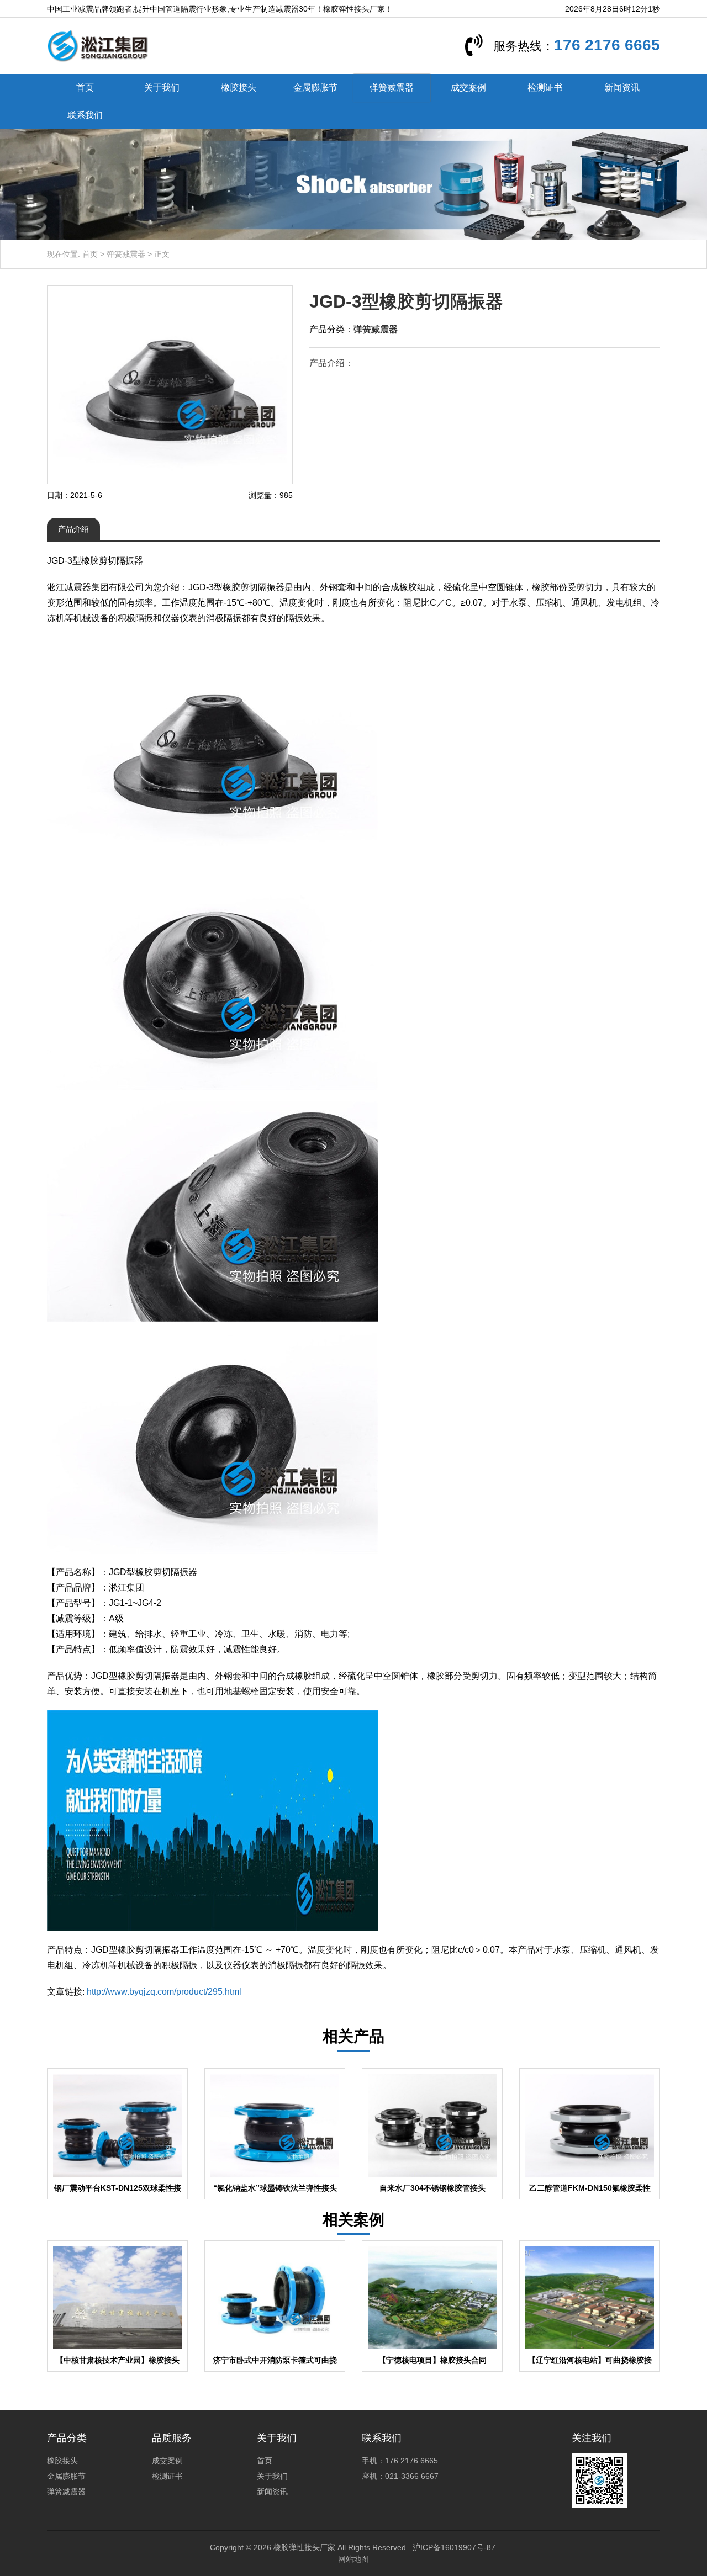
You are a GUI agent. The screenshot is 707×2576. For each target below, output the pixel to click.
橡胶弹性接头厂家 (304, 2547)
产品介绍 (73, 529)
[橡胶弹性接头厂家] (97, 45)
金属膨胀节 (315, 88)
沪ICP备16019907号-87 (454, 2547)
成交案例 (468, 88)
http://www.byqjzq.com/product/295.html (164, 1992)
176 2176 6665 (607, 45)
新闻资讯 (622, 88)
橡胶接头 (239, 88)
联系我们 (85, 115)
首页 (85, 88)
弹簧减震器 (392, 88)
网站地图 (353, 2559)
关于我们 (162, 88)
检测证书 (545, 88)
